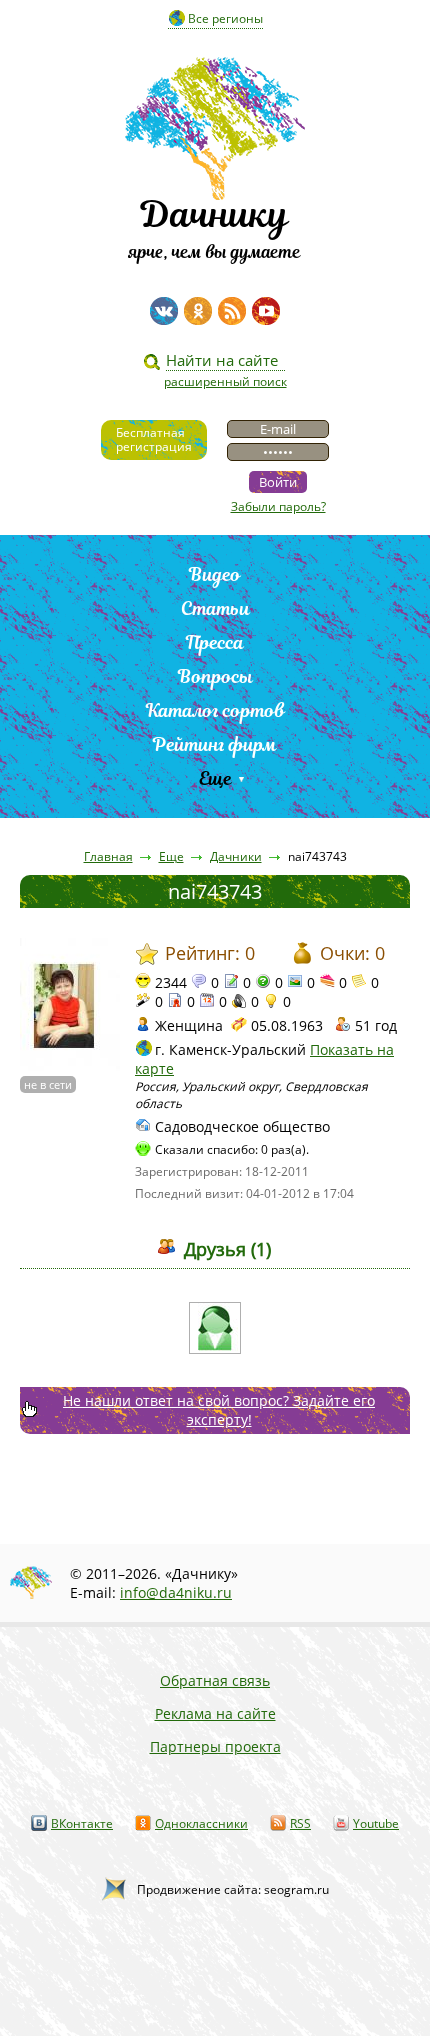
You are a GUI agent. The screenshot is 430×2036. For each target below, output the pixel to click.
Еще (215, 778)
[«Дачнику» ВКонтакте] (164, 311)
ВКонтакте (82, 1823)
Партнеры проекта (215, 1746)
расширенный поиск (225, 381)
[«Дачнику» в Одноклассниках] (198, 311)
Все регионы (225, 18)
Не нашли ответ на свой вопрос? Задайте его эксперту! (219, 1410)
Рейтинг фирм (215, 744)
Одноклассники (201, 1823)
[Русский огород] (215, 1328)
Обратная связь (215, 1680)
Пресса (215, 642)
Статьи (215, 608)
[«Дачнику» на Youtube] (266, 311)
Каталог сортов (215, 710)
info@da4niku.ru (176, 1592)
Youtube (376, 1823)
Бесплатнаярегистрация (154, 439)
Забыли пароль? (278, 506)
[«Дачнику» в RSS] (232, 311)
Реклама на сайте (215, 1713)
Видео (215, 574)
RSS (300, 1823)
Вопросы (215, 676)
